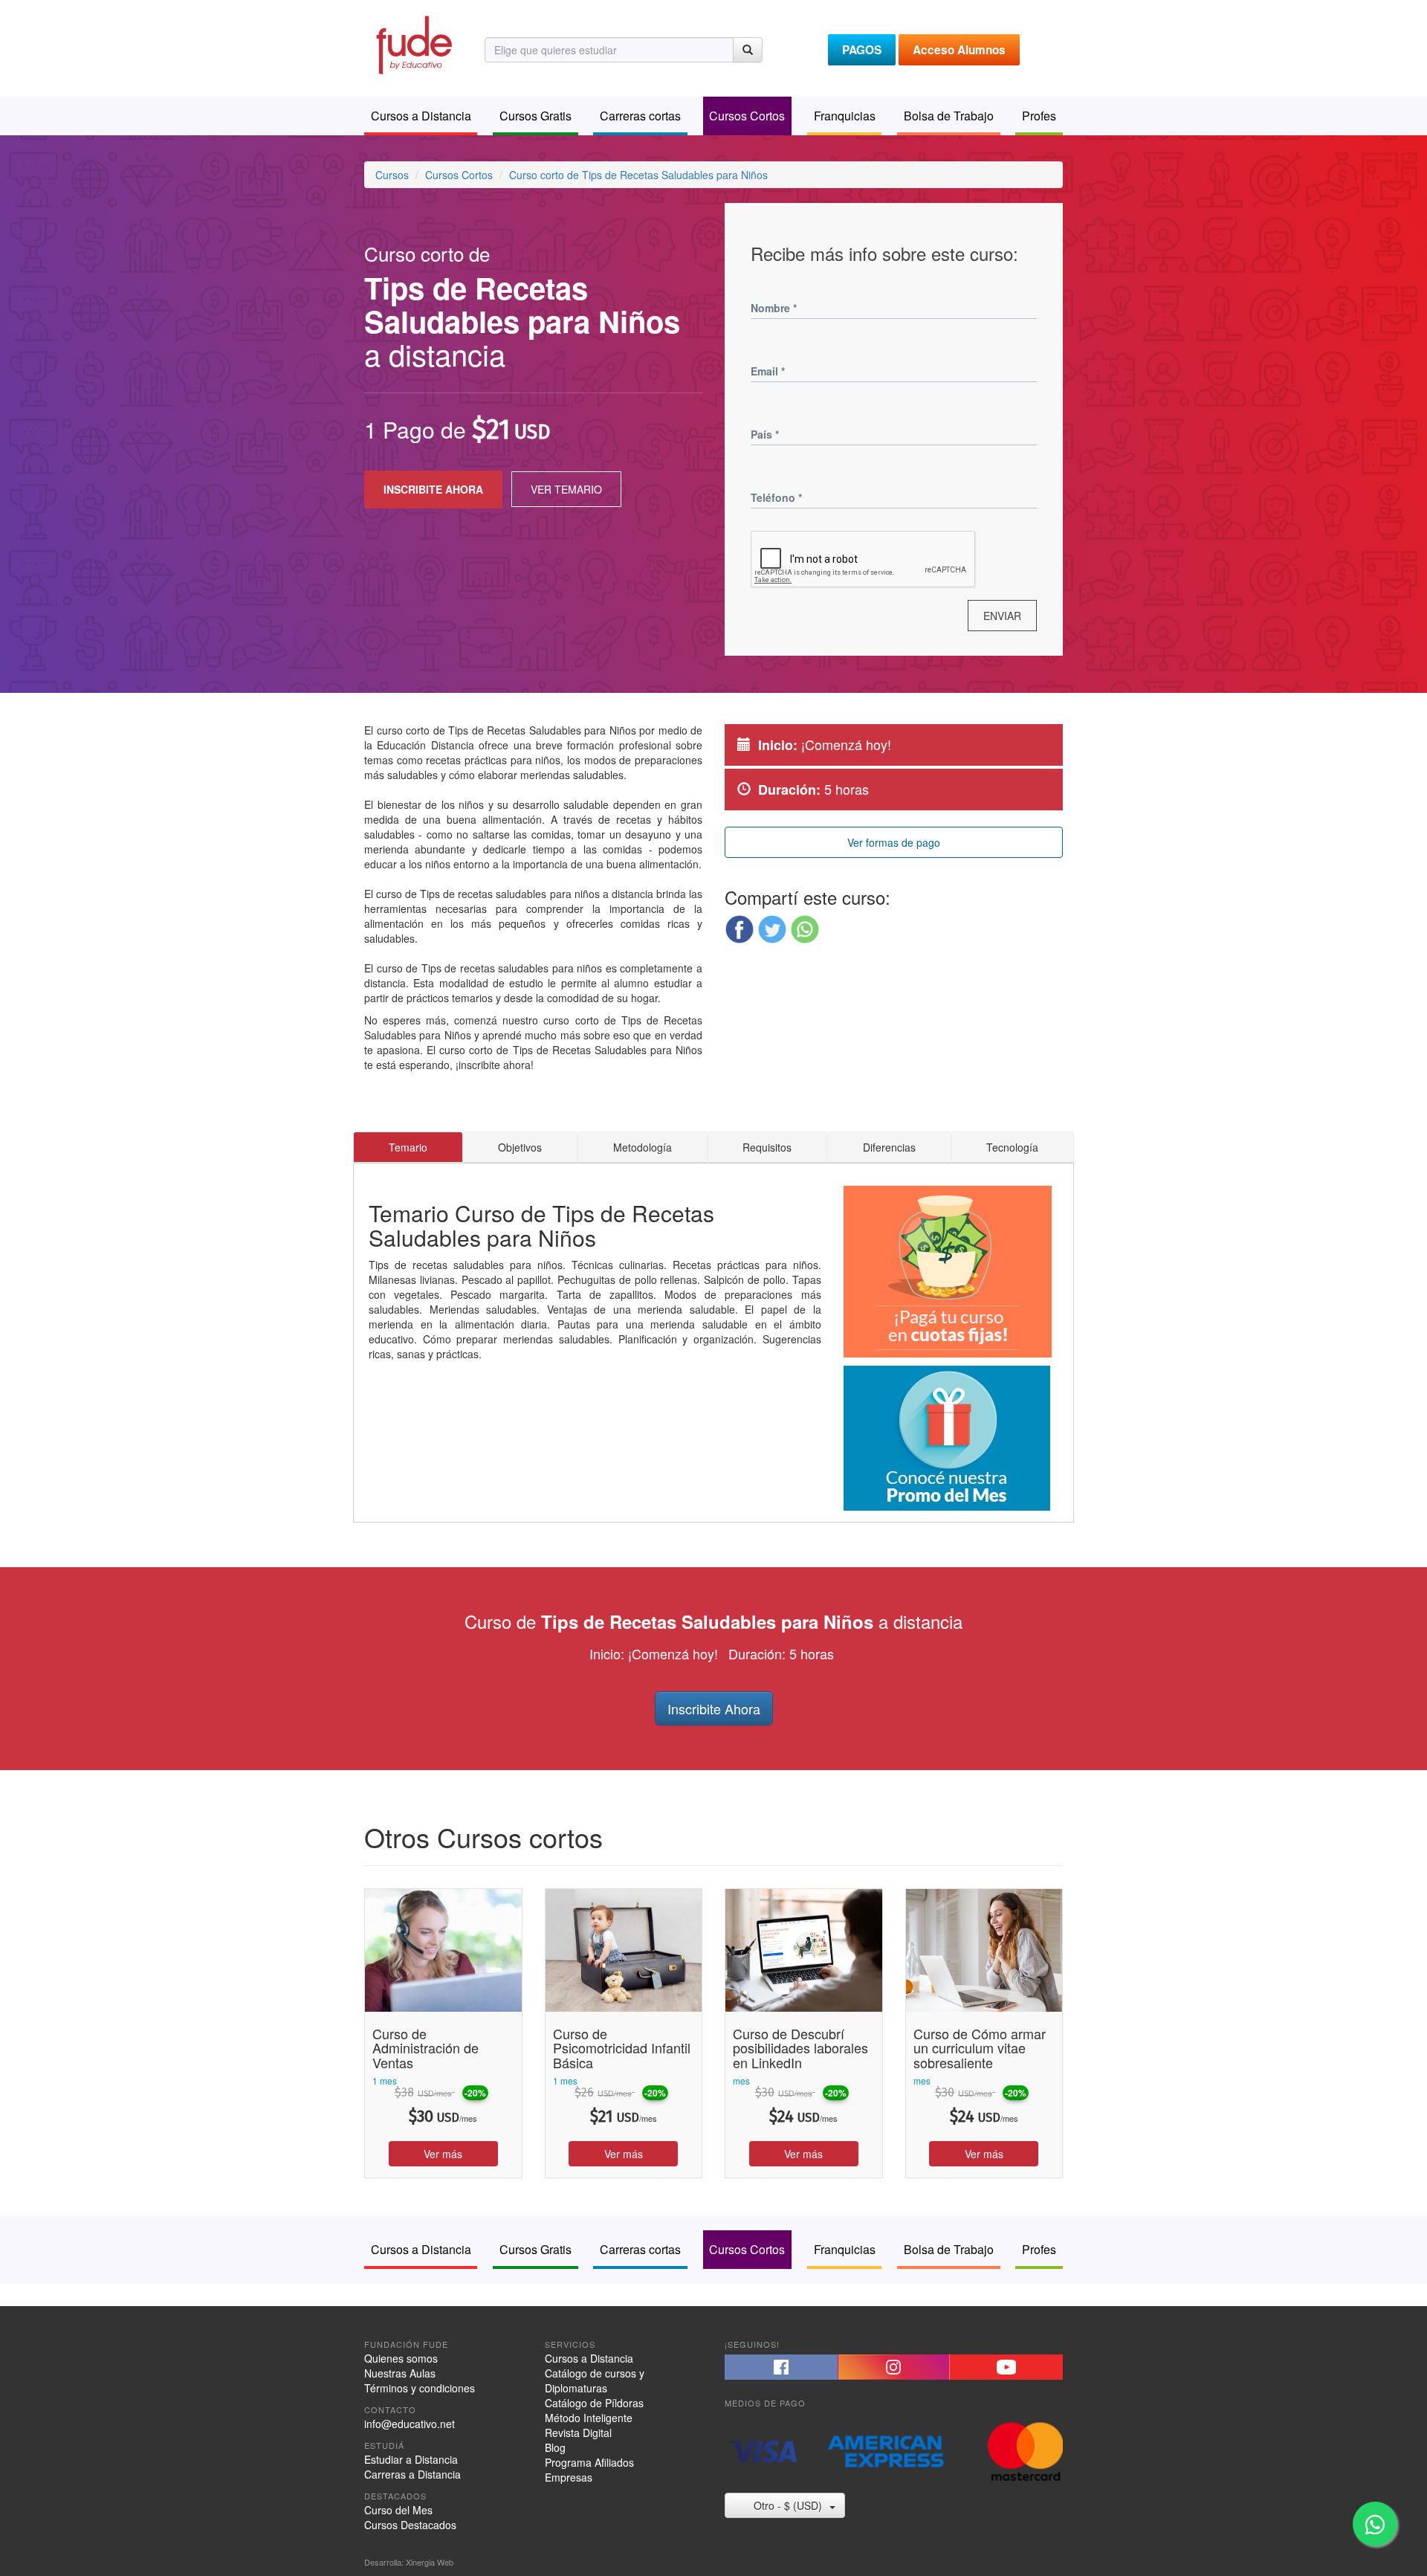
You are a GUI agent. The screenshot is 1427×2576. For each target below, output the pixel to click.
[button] (740, 929)
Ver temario (566, 489)
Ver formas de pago (894, 842)
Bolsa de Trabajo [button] (949, 116)
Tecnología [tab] (1012, 1147)
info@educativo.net (410, 2424)
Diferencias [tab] (889, 1147)
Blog (555, 2447)
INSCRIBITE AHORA (433, 489)
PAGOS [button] (862, 50)
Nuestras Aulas (400, 2373)
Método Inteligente (589, 2418)
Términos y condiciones (420, 2388)
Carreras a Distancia (412, 2474)
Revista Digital (578, 2433)
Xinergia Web (430, 2562)
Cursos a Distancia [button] (421, 116)
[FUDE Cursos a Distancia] (413, 43)
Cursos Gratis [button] (535, 116)
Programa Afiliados (589, 2462)
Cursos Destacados (410, 2525)
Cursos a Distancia (589, 2358)
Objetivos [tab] (520, 1147)
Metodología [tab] (643, 1147)
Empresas (569, 2477)
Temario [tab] (408, 1147)
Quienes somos (401, 2358)
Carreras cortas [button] (640, 116)
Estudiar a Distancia (411, 2459)
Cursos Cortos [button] (747, 116)
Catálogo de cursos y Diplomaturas (595, 2380)
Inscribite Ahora (714, 1708)
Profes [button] (1039, 116)
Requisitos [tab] (767, 1147)
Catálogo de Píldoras (594, 2403)
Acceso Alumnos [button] (959, 50)
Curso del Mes (398, 2510)
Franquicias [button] (845, 116)
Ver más (443, 2154)
